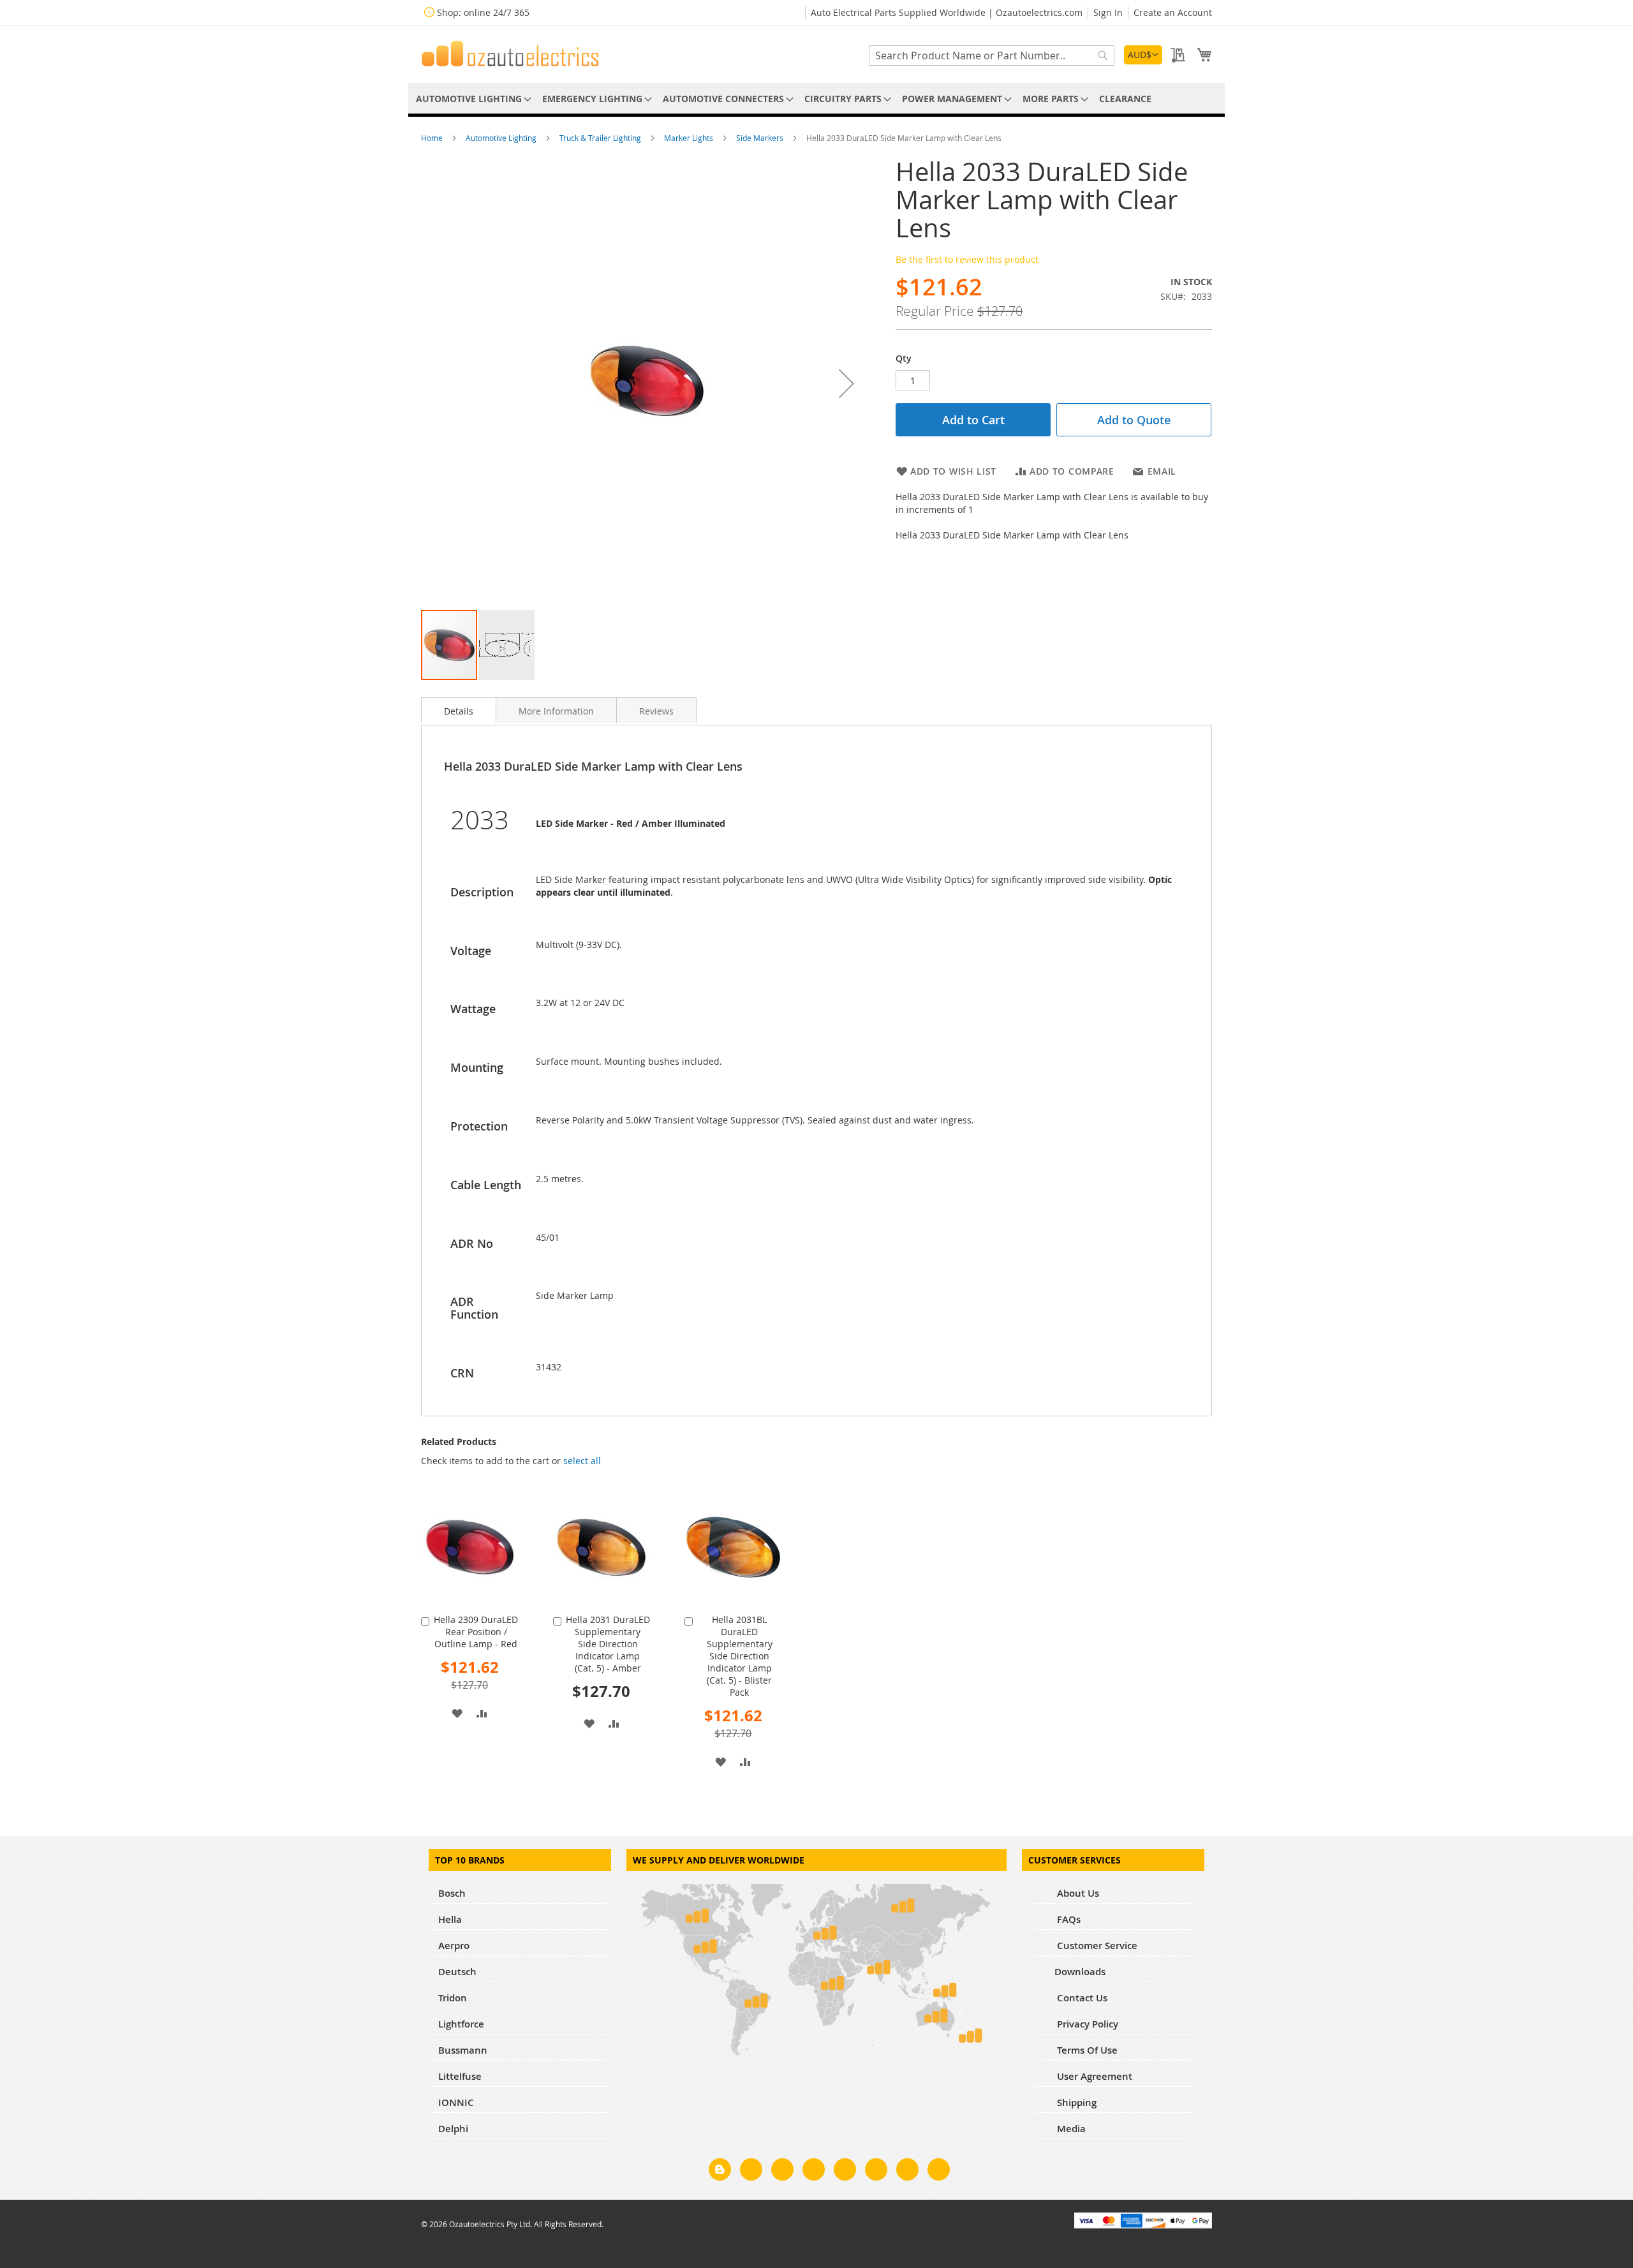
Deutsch (457, 1972)
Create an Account (1173, 12)
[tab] (459, 710)
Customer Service (1096, 1946)
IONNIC (456, 2102)
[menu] (816, 99)
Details (459, 711)
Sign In (1108, 12)
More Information (556, 711)
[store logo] (510, 54)
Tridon (453, 1998)
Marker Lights (690, 138)
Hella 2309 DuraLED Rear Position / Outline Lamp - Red (476, 1632)
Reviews (656, 711)
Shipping (1075, 2102)
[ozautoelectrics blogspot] (720, 2169)
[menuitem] (471, 99)
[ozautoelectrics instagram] (782, 2172)
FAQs (1068, 1919)
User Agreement (1093, 2076)
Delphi (453, 2129)
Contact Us (1081, 1998)
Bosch (452, 1893)
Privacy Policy (1086, 2024)
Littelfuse (460, 2076)
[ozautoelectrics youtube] (907, 2172)
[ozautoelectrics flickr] (876, 2172)
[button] (1143, 55)
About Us (1077, 1893)
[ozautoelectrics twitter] (814, 2172)
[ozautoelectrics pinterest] (845, 2172)
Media (1070, 2129)
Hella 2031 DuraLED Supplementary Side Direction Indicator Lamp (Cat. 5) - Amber (608, 1644)
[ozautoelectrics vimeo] (939, 2172)
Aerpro (454, 1946)
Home (433, 138)
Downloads (1080, 1972)
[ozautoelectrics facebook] (751, 2172)
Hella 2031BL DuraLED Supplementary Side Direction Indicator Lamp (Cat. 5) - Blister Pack (740, 1656)
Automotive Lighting (502, 138)
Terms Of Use (1086, 2050)
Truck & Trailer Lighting (601, 138)
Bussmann (463, 2050)
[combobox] (992, 56)
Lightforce (461, 2024)
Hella (450, 1919)
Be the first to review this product (967, 259)
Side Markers (761, 138)
